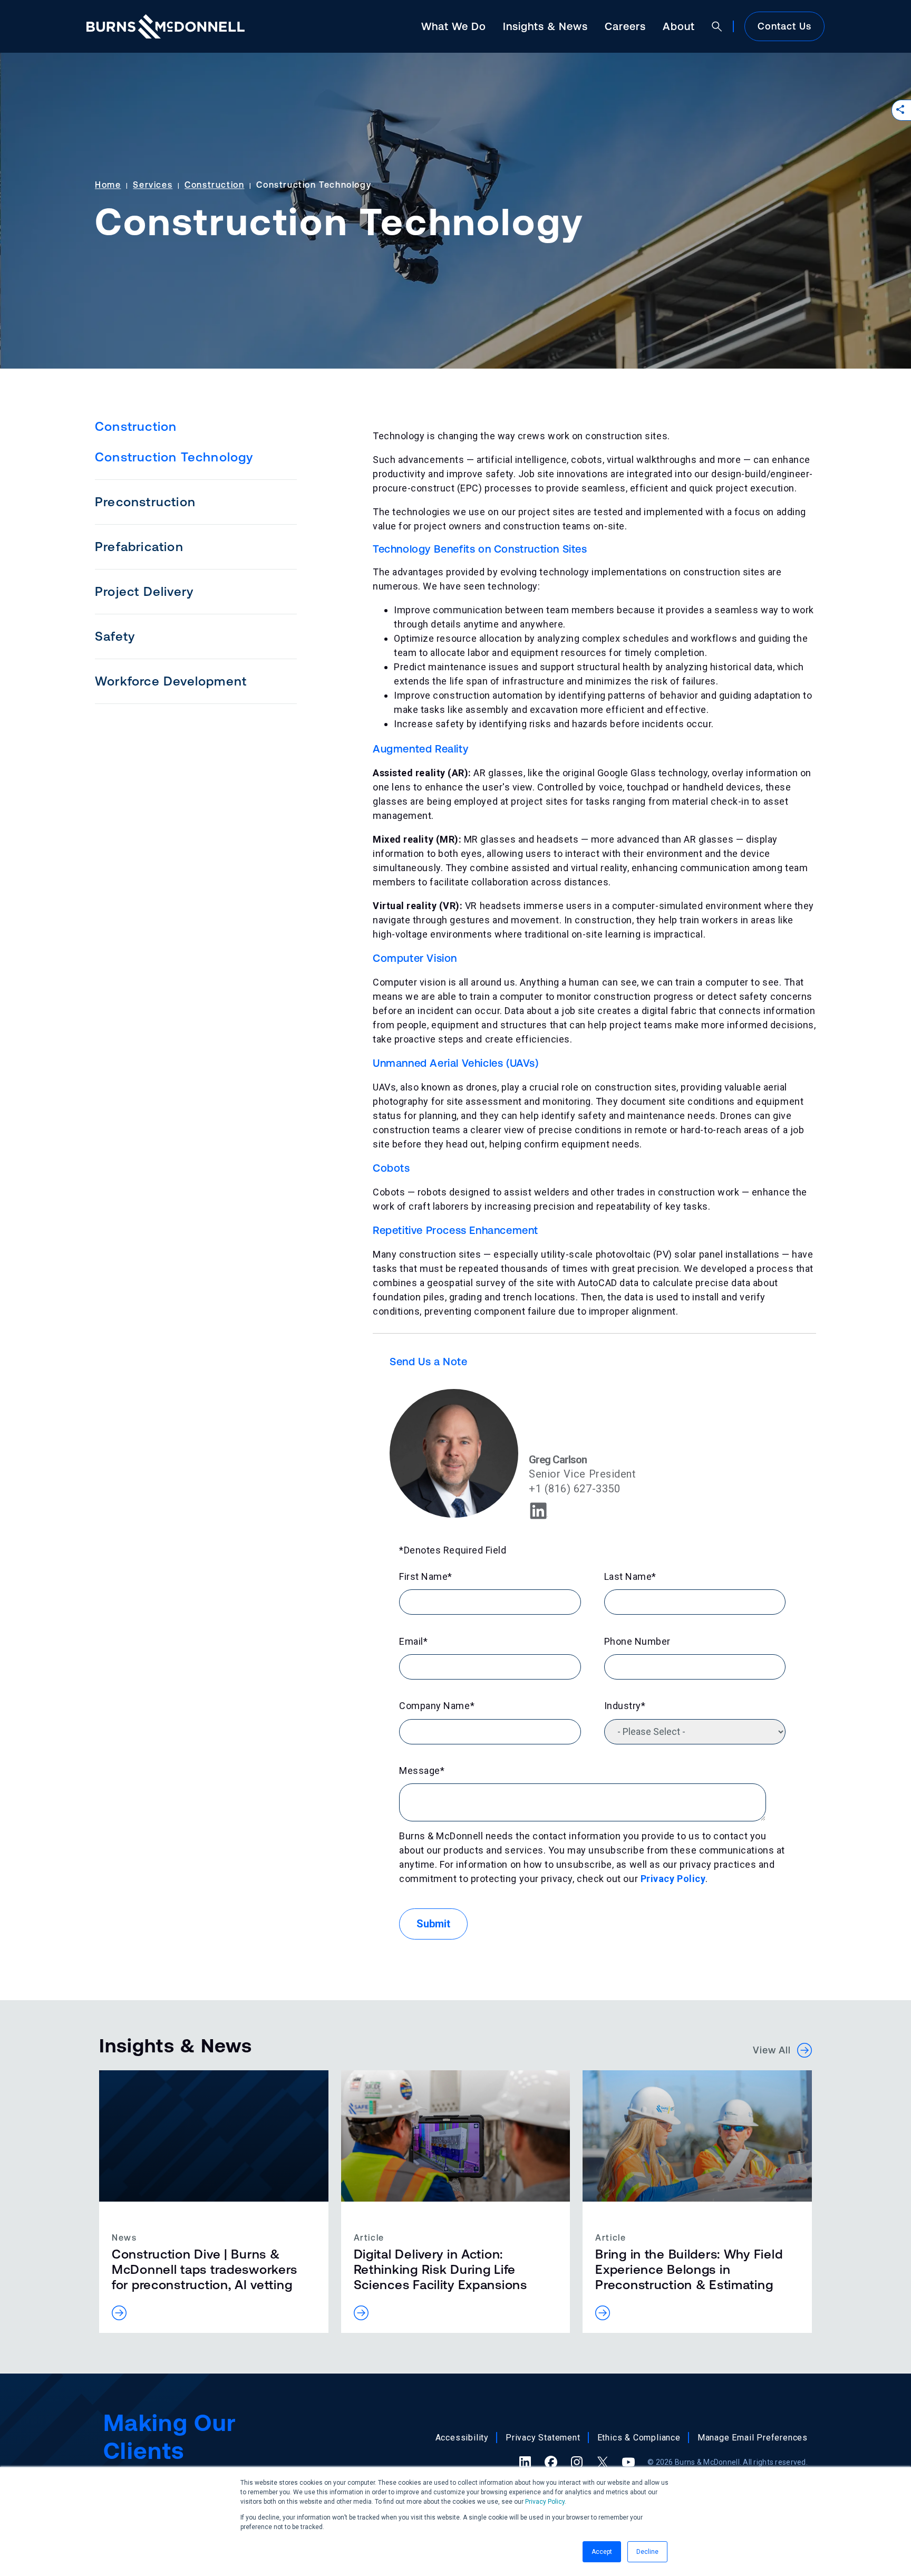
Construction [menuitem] (136, 426)
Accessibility (462, 2438)
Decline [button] (647, 2552)
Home (108, 185)
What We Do (454, 26)
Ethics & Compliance (639, 2438)
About (679, 26)
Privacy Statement (543, 2438)
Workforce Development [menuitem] (171, 681)
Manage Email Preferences (753, 2438)
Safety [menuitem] (115, 636)
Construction (214, 185)
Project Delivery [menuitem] (144, 591)
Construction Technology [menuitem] (174, 457)
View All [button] (775, 2050)
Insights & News (545, 26)
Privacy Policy (545, 2502)
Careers (625, 26)
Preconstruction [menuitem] (145, 502)
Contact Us (784, 26)
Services (153, 185)
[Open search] (717, 26)
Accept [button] (602, 2552)
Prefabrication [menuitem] (139, 547)
